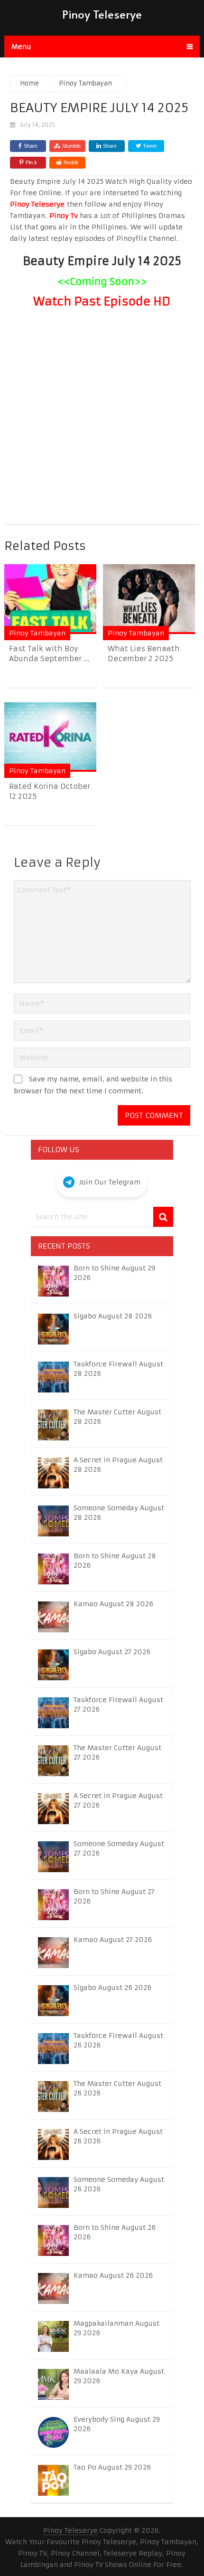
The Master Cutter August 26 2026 (117, 2088)
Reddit (71, 162)
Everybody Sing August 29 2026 (117, 2424)
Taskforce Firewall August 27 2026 (118, 1705)
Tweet (149, 146)
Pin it (31, 162)
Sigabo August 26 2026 (112, 1988)
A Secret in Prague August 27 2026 (118, 1800)
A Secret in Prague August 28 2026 (118, 1465)
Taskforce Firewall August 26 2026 (118, 2040)
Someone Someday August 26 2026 (119, 2184)
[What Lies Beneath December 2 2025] (149, 599)
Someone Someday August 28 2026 (119, 1513)
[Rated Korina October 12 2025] (50, 737)
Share (31, 146)
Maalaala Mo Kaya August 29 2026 (119, 2376)
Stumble (71, 146)
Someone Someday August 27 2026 (119, 1848)
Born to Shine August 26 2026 (115, 2232)
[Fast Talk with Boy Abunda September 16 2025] (50, 599)
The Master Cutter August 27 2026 (117, 1752)
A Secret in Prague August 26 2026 (118, 2136)
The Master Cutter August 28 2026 (117, 1417)
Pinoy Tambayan (37, 633)
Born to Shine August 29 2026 (114, 1273)
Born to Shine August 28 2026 (115, 1561)
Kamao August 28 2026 (113, 1604)
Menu (21, 47)
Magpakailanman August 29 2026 (116, 2328)
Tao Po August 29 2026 (112, 2467)
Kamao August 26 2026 (113, 2275)
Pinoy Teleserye (102, 14)
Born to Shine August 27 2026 (114, 1896)
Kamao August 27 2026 (113, 1940)
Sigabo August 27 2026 (112, 1652)
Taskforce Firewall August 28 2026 (118, 1369)
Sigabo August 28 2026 (113, 1316)
